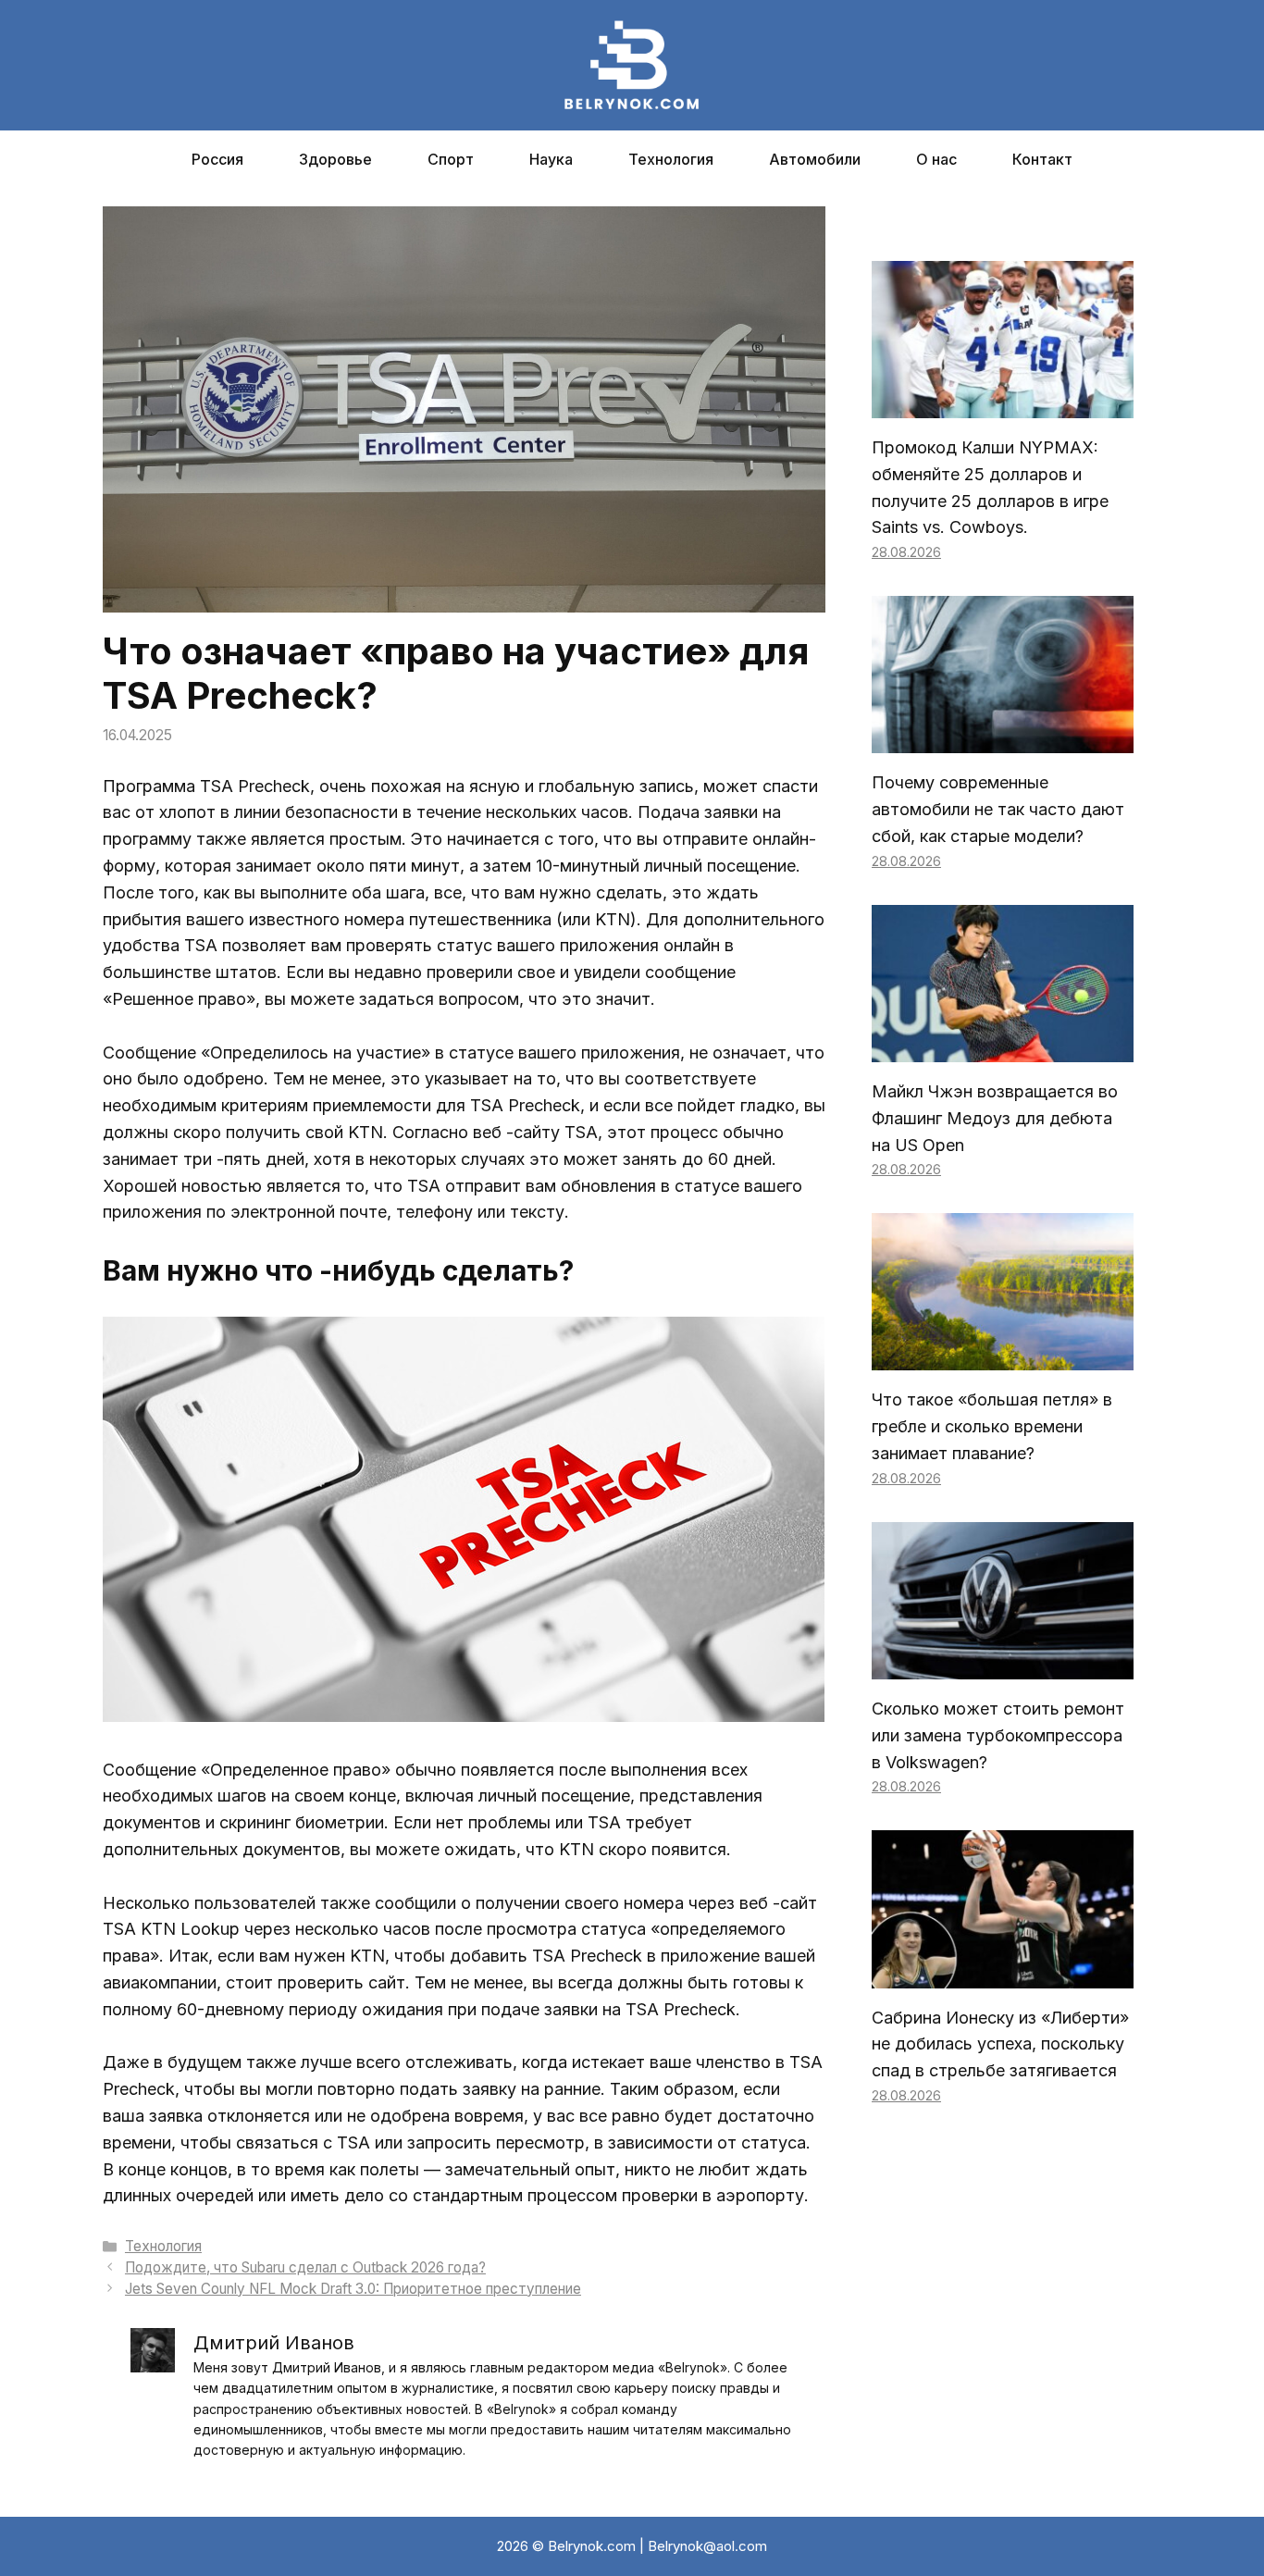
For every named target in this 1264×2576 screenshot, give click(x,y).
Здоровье (335, 159)
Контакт (1042, 159)
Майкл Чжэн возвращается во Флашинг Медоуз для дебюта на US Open (995, 1118)
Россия (217, 159)
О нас (936, 159)
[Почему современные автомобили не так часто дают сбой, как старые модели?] (1003, 740)
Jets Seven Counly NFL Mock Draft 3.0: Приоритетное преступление (353, 2289)
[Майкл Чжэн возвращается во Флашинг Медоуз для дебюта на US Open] (1003, 1048)
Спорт (451, 159)
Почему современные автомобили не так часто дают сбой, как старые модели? (998, 809)
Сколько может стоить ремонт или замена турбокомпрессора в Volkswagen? (998, 1735)
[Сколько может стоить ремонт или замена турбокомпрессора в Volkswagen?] (1003, 1665)
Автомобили (815, 159)
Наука (551, 159)
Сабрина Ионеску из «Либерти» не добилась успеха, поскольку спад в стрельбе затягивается (1000, 2044)
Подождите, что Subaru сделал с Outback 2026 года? (305, 2267)
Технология (671, 159)
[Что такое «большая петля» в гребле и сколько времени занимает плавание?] (1003, 1357)
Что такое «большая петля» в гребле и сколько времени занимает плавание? (992, 1426)
